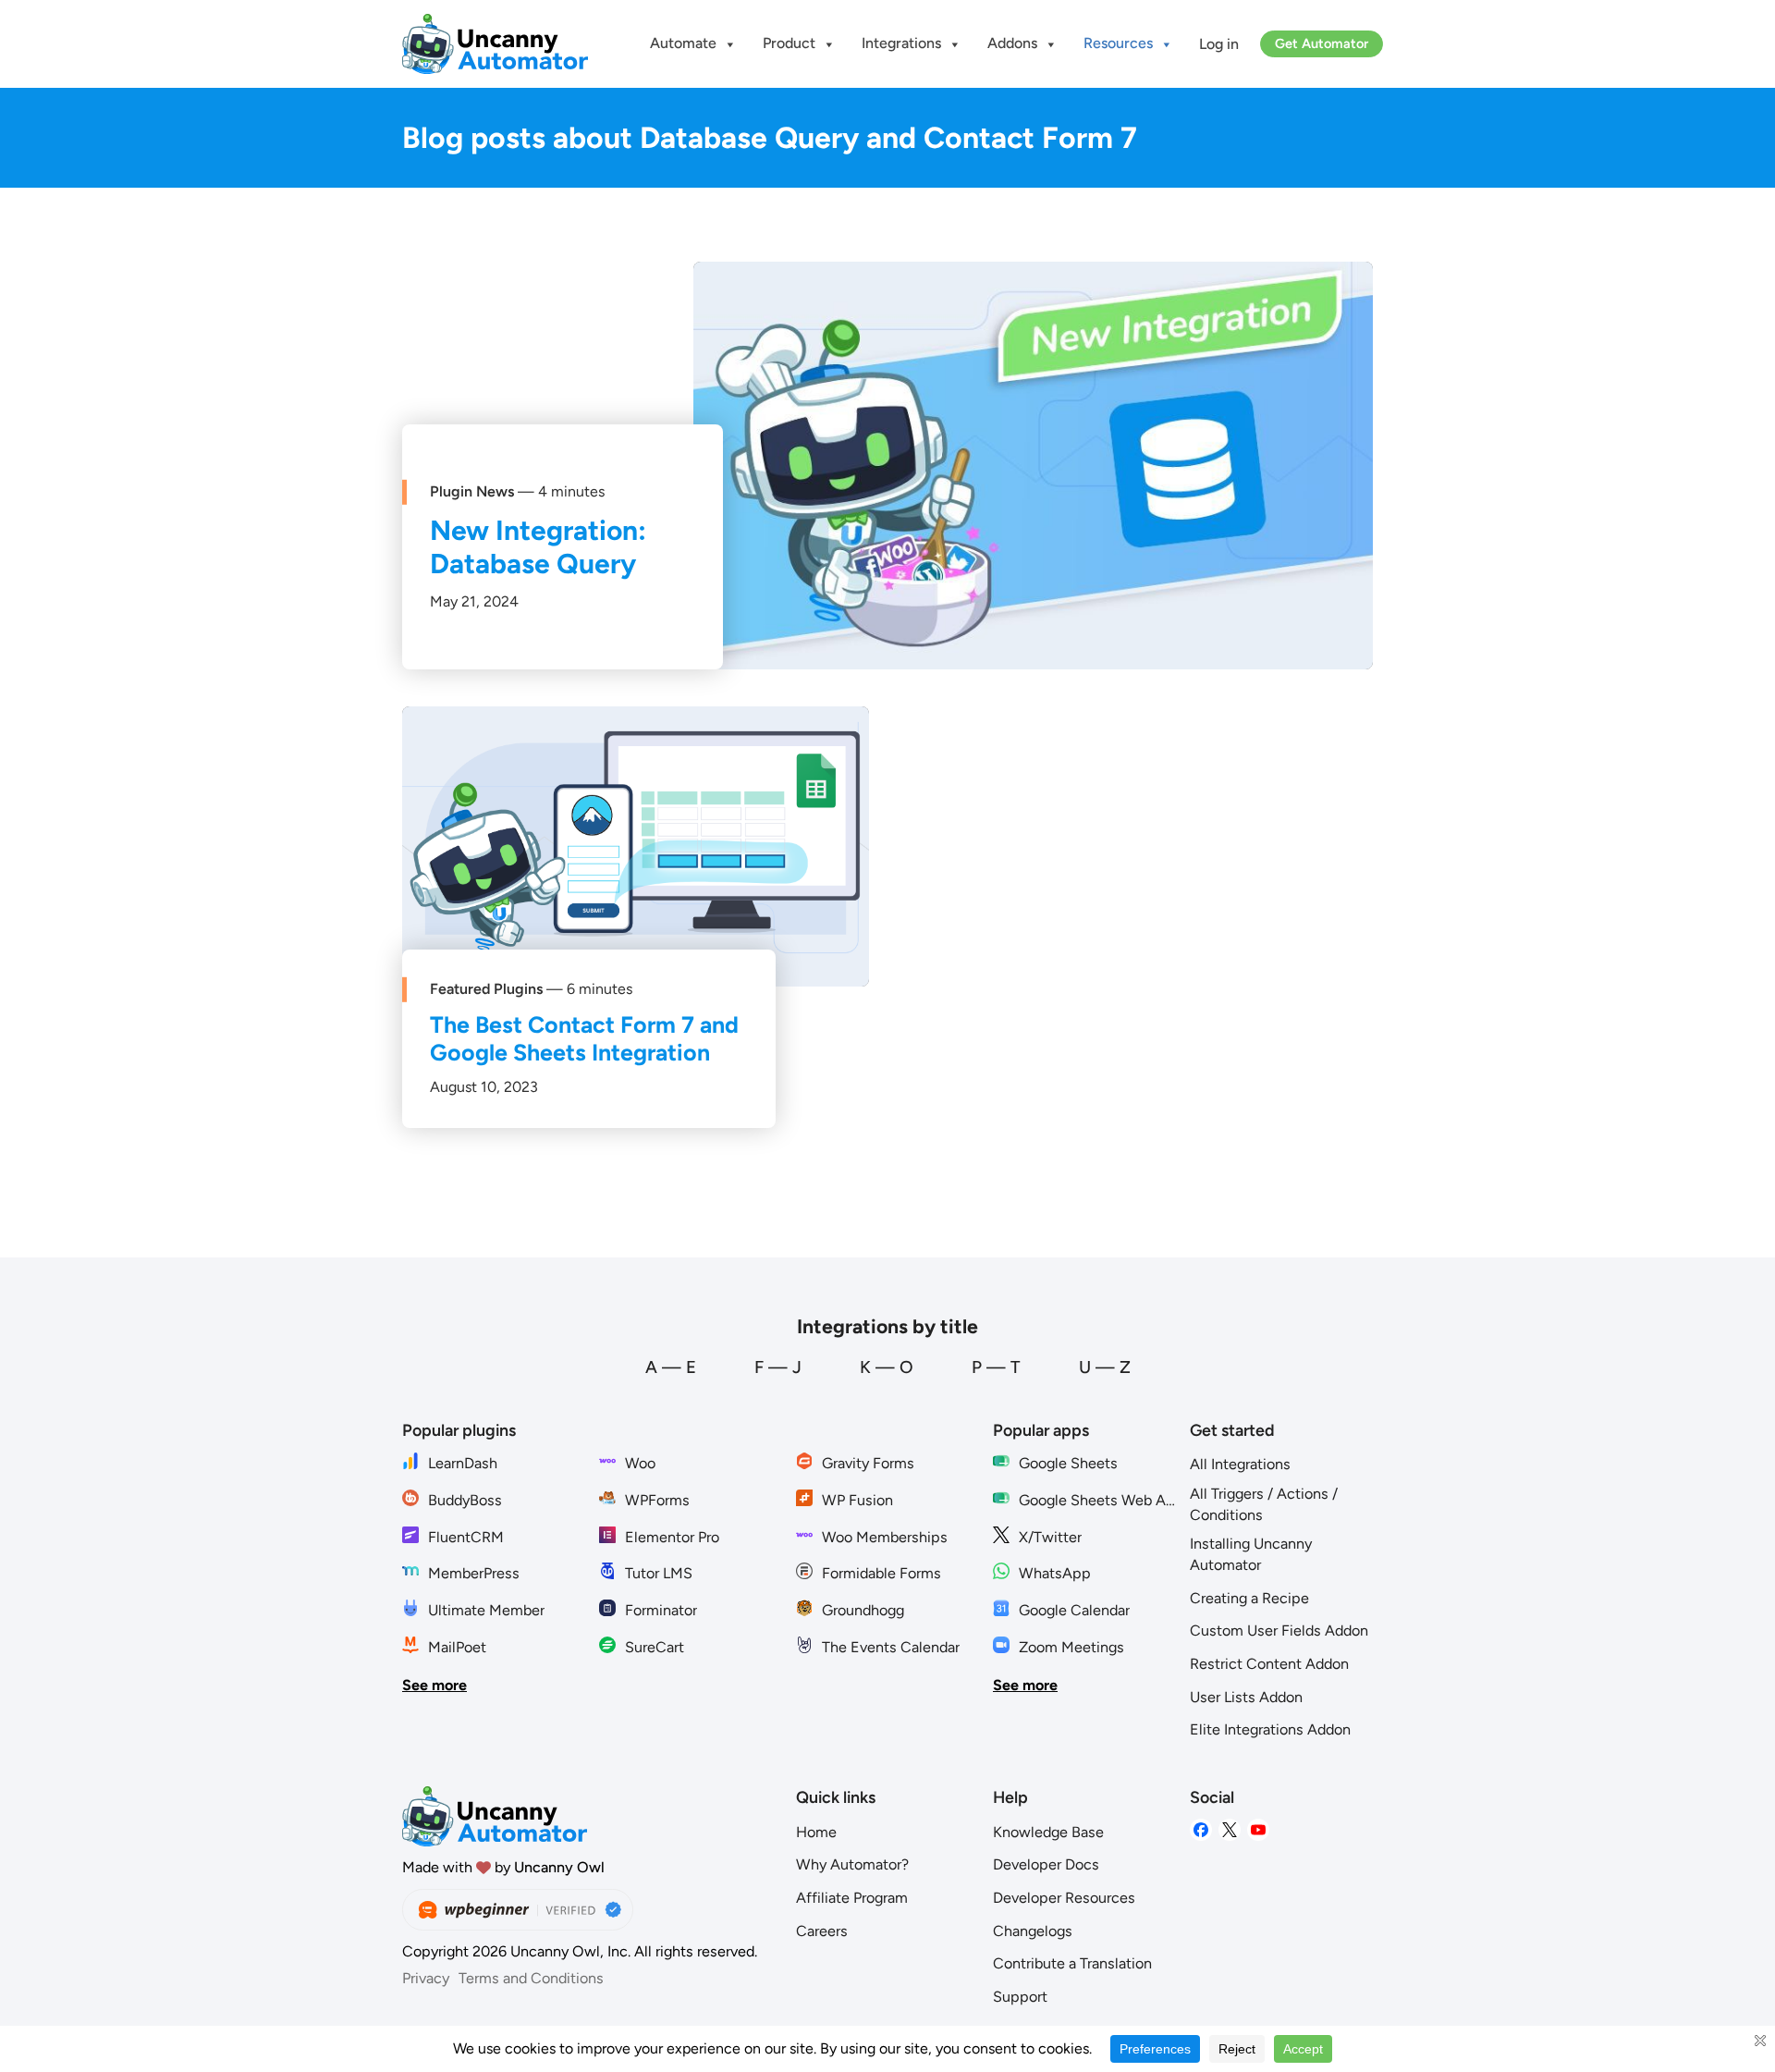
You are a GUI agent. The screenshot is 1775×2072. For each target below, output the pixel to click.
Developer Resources (1064, 1898)
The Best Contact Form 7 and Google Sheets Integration (584, 1038)
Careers (822, 1931)
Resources (1118, 43)
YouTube (1258, 1830)
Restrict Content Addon (1269, 1664)
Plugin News (472, 491)
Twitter (1230, 1830)
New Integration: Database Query (538, 547)
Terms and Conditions (531, 1978)
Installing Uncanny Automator (1251, 1554)
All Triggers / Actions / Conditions (1264, 1504)
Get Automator (1322, 43)
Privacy (426, 1978)
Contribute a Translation (1072, 1963)
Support (1020, 1997)
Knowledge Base (1048, 1832)
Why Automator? (852, 1864)
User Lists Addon (1246, 1697)
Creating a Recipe (1249, 1598)
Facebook (1201, 1830)
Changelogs (1033, 1931)
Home (816, 1832)
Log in (1219, 44)
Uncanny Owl (559, 1867)
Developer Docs (1046, 1864)
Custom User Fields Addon (1279, 1631)
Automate (683, 43)
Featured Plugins (486, 989)
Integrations (901, 43)
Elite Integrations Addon (1270, 1729)
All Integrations (1240, 1464)
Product (789, 43)
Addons (1012, 43)
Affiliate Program (852, 1898)
